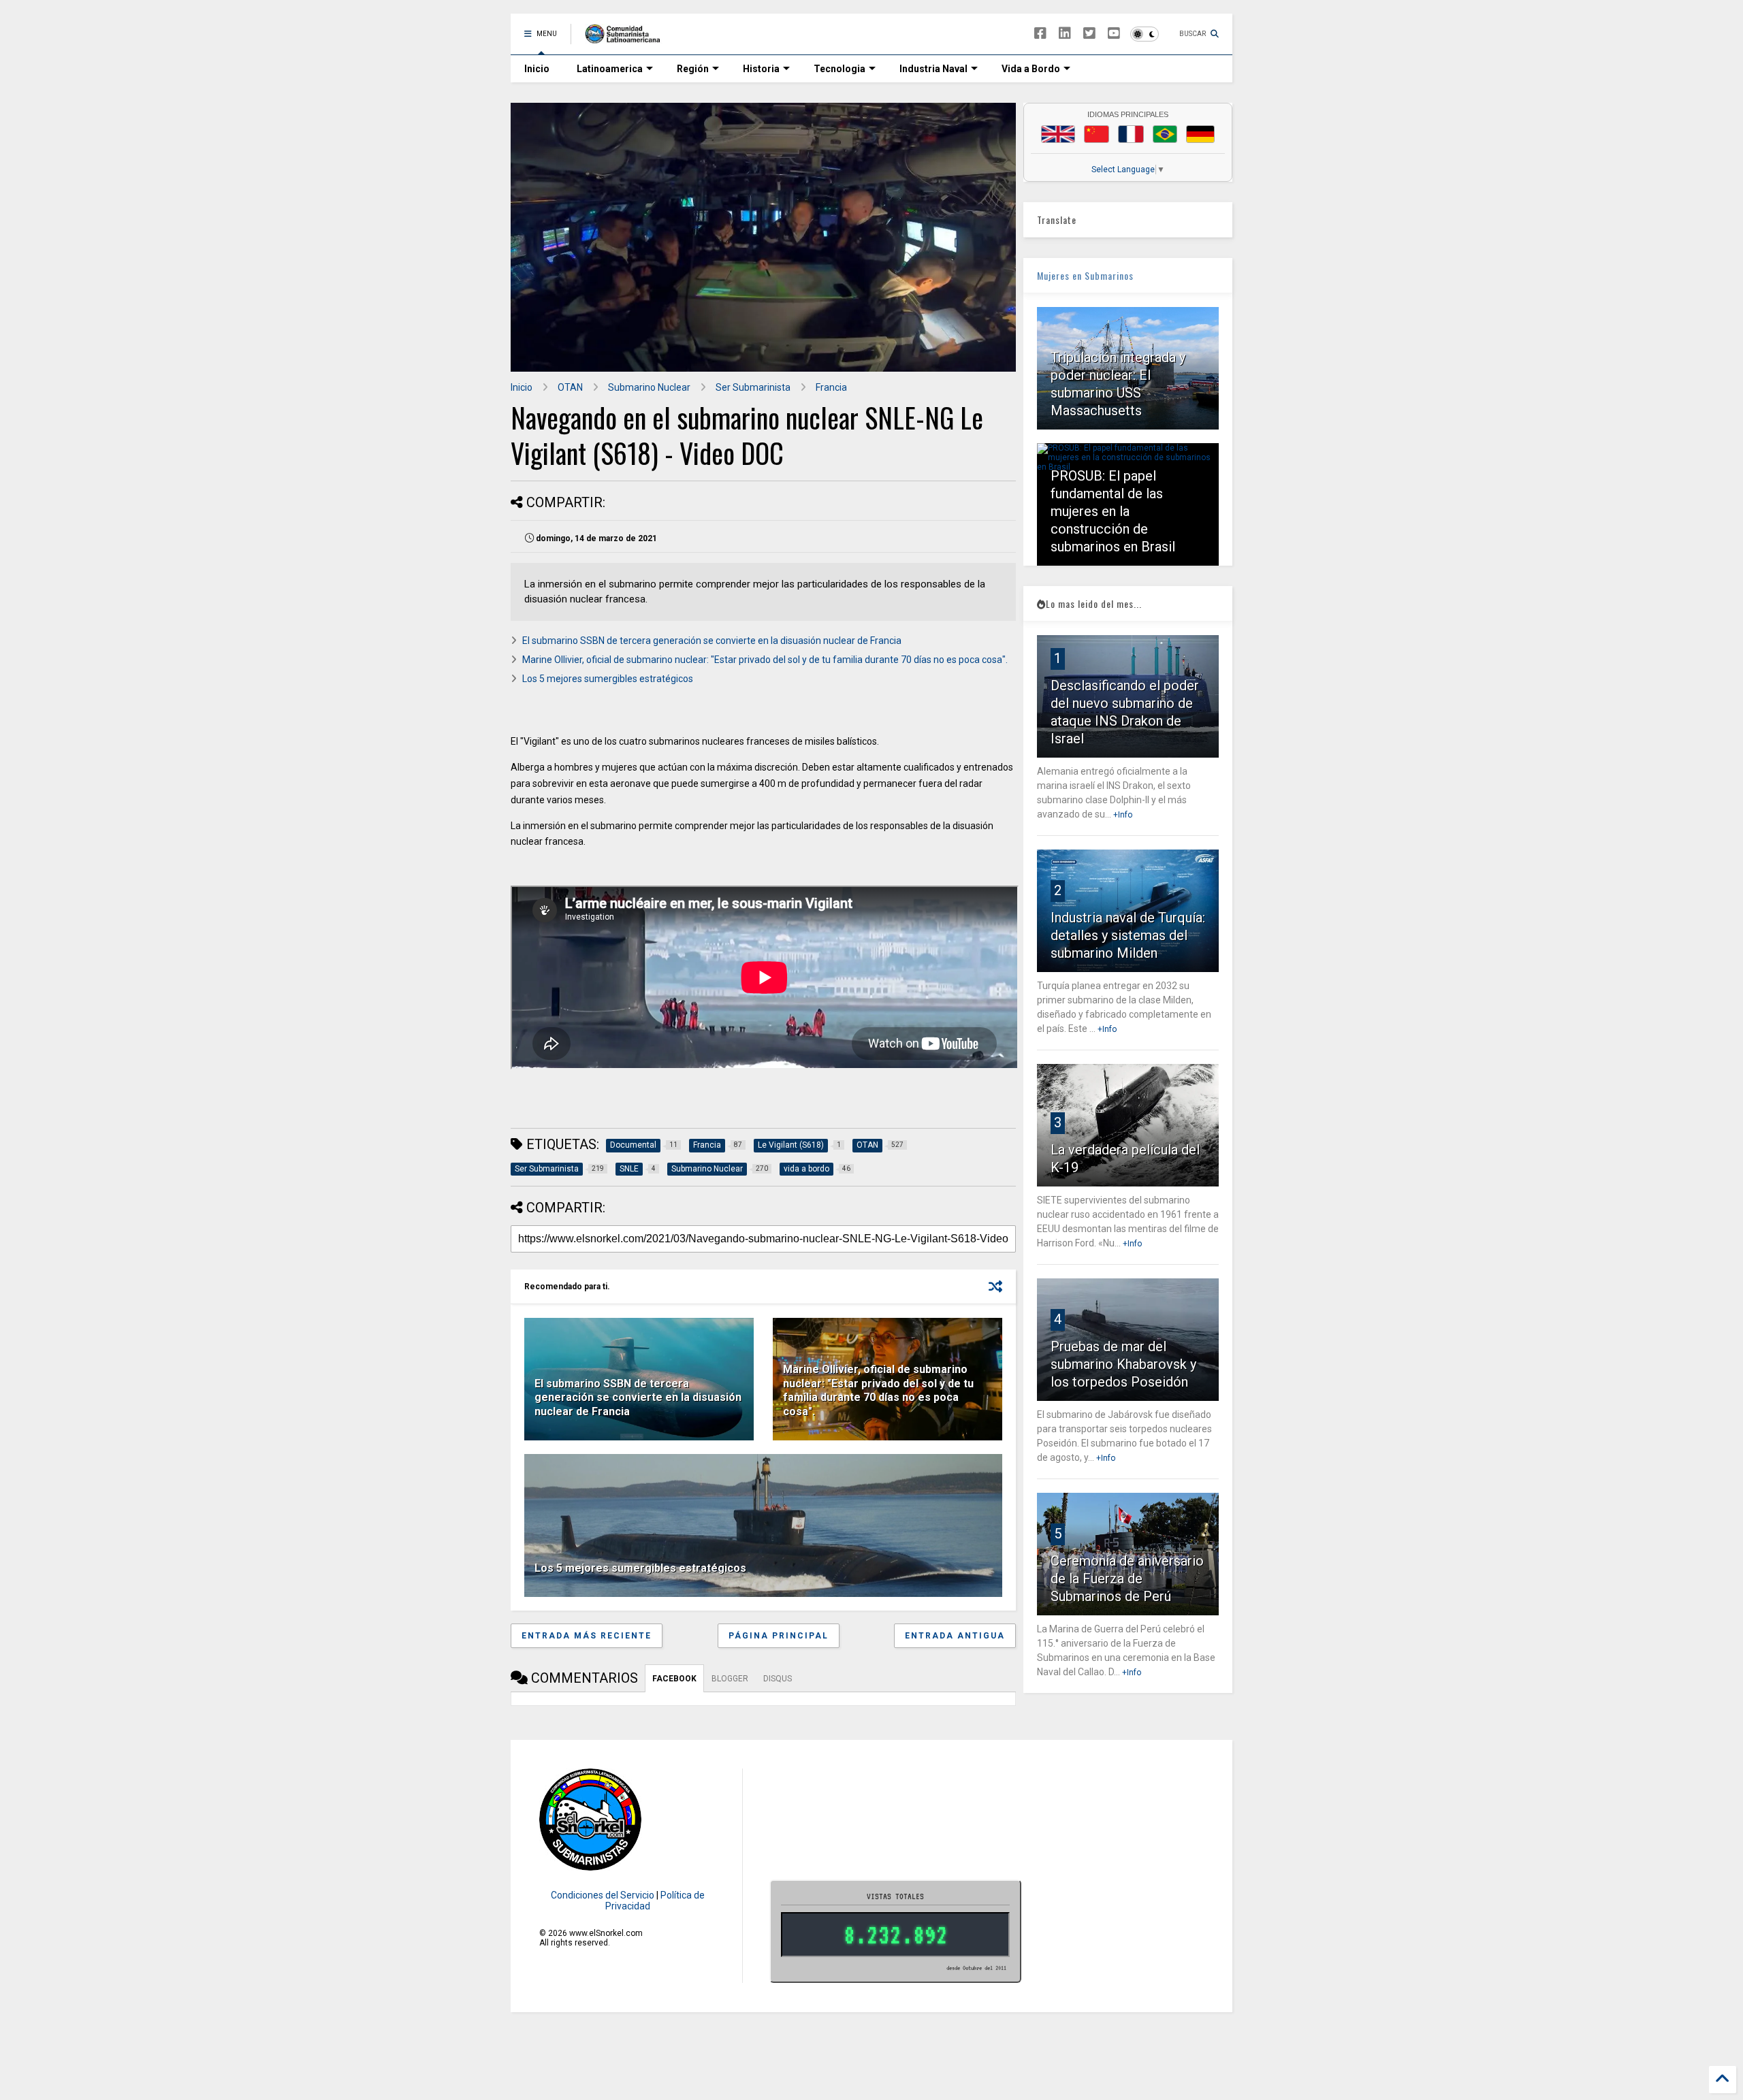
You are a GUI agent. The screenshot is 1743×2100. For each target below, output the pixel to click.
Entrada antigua (955, 1636)
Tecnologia (839, 69)
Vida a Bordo (1031, 69)
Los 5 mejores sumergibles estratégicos (608, 679)
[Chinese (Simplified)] (1097, 134)
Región (693, 69)
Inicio (537, 69)
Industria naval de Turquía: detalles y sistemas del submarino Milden (1128, 935)
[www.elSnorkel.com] (627, 38)
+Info (1123, 815)
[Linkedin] (1065, 34)
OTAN (570, 387)
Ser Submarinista (753, 387)
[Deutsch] (1200, 134)
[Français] (1131, 134)
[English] (1058, 134)
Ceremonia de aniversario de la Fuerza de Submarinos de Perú (1127, 1579)
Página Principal (779, 1636)
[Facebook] (1040, 34)
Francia (831, 387)
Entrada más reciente (587, 1636)
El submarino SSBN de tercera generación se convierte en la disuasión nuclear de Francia (712, 641)
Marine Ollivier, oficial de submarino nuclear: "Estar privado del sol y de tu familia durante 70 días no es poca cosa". (765, 660)
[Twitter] (1089, 34)
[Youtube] (1114, 34)
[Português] (1165, 134)
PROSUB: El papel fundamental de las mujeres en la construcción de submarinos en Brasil (1113, 511)
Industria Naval (933, 69)
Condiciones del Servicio (603, 1895)
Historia (761, 69)
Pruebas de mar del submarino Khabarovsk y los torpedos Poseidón (1123, 1364)
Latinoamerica (610, 69)
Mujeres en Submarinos (1085, 275)
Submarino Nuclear (649, 387)
